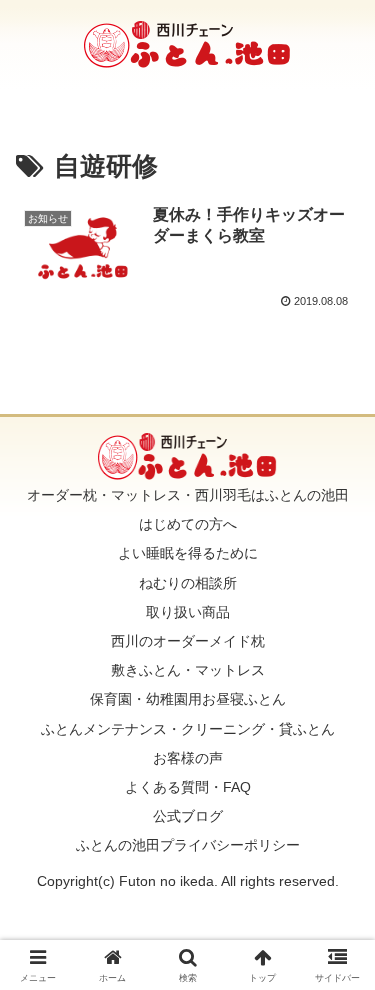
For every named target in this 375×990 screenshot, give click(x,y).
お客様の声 (188, 758)
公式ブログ (188, 816)
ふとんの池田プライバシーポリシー (188, 845)
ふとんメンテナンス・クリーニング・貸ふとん (188, 729)
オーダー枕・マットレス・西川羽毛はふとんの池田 (188, 495)
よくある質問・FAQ (188, 787)
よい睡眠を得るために (188, 553)
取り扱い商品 (188, 612)
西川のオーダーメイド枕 (188, 641)
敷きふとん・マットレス (188, 670)
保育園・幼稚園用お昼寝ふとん (188, 699)
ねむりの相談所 (188, 583)
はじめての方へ (188, 524)
